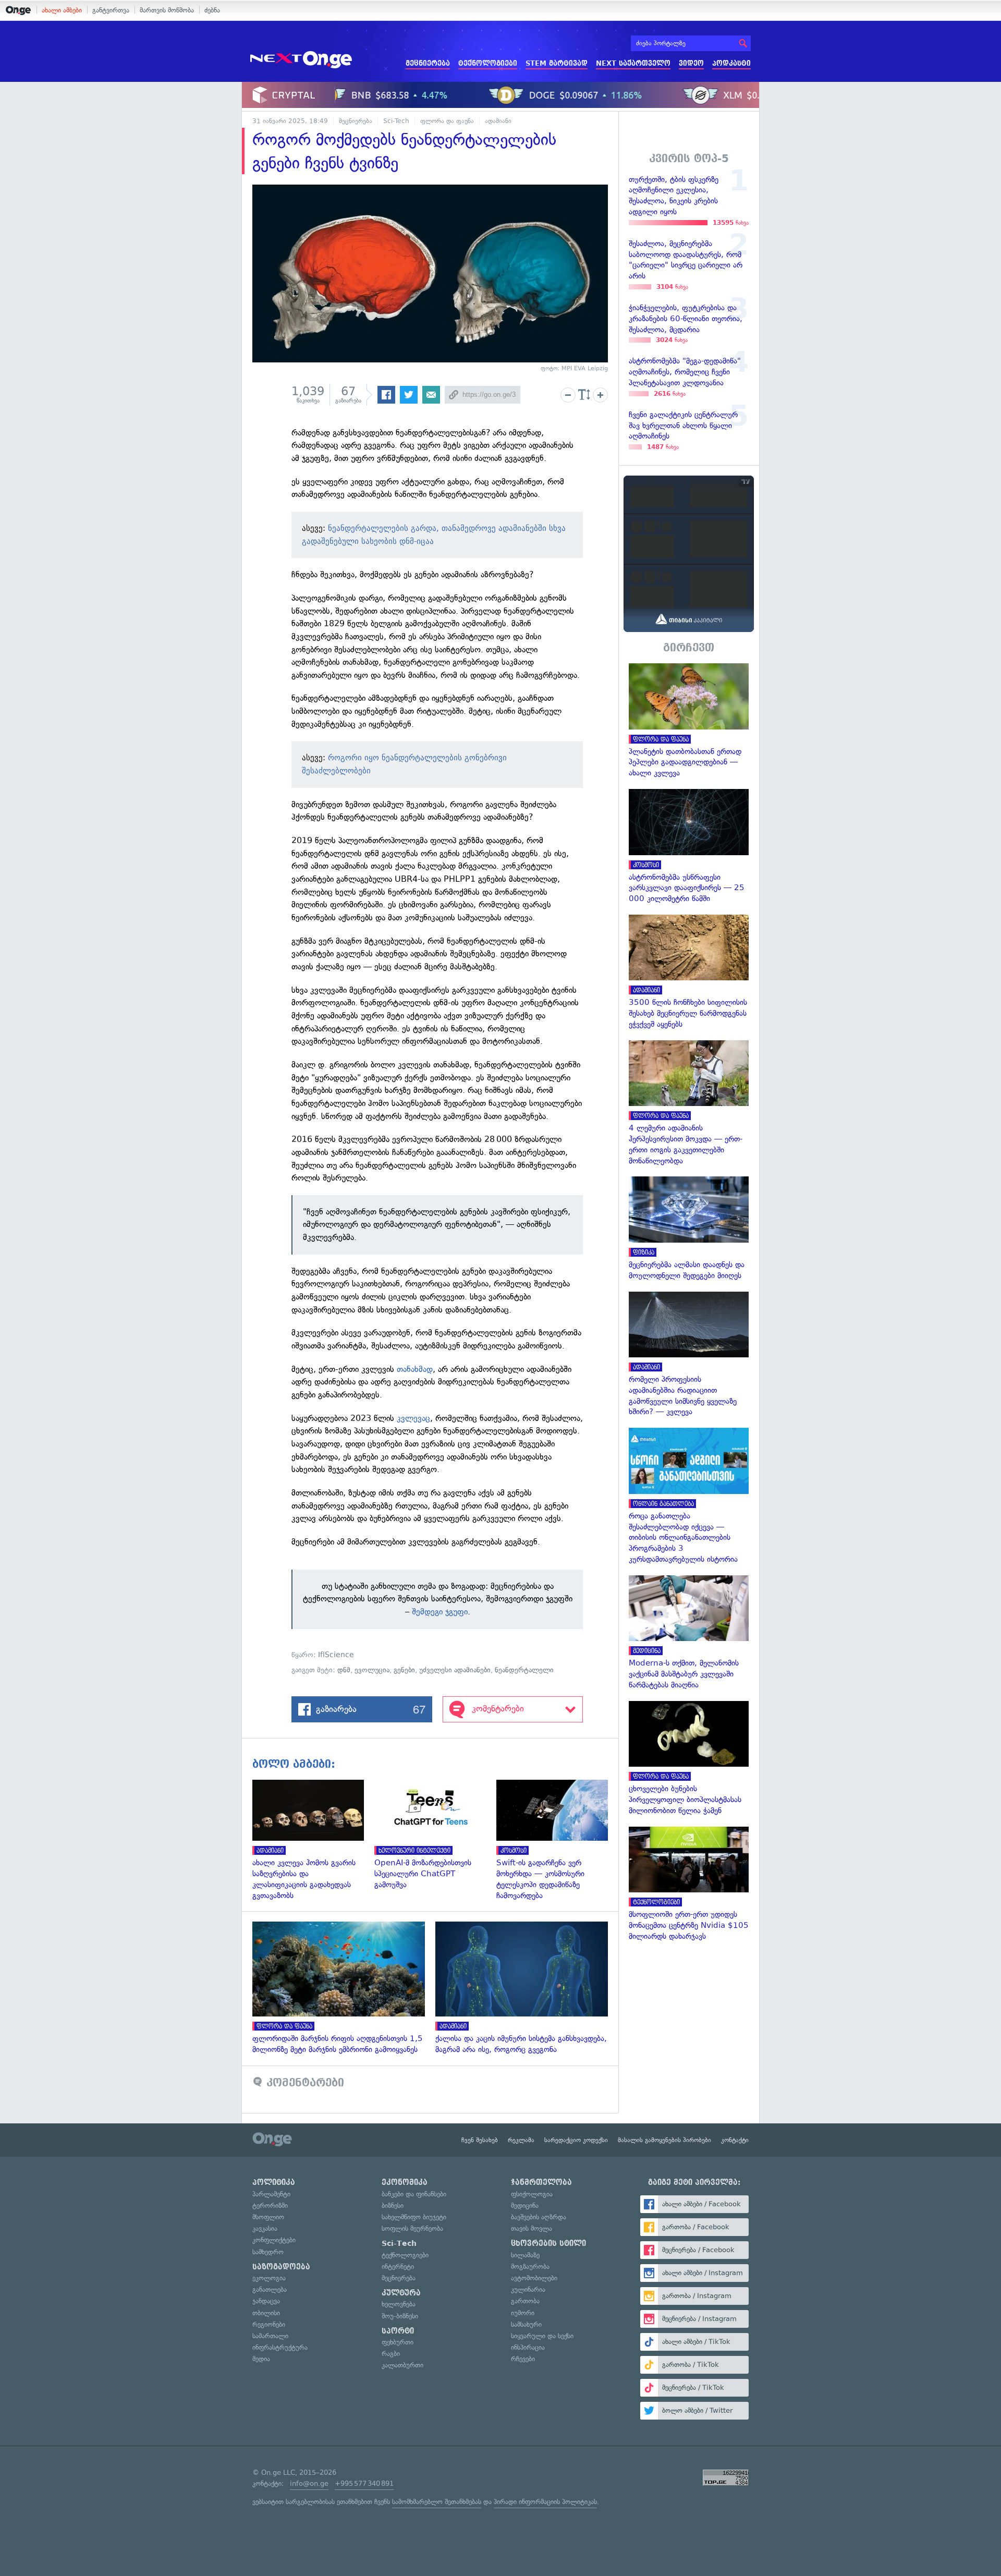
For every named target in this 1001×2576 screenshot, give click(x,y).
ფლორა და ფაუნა (447, 121)
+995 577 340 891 (364, 2483)
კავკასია (265, 2228)
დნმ (344, 1670)
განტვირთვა (111, 10)
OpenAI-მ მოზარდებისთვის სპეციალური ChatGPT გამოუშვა (435, 1835)
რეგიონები (269, 2324)
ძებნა (212, 10)
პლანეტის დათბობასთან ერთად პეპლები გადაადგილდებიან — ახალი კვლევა (689, 721)
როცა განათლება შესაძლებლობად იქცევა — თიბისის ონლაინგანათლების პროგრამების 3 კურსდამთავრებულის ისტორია (689, 1496)
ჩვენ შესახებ (480, 2140)
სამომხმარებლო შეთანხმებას (437, 2502)
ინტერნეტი (398, 2267)
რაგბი (391, 2354)
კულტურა (401, 2293)
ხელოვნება (399, 2304)
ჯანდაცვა (266, 2301)
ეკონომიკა (405, 2182)
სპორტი (398, 2331)
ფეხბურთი (398, 2342)
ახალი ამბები (62, 10)
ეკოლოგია (269, 2278)
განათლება (270, 2289)
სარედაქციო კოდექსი (576, 2140)
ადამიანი (498, 121)
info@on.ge (309, 2483)
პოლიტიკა (274, 2182)
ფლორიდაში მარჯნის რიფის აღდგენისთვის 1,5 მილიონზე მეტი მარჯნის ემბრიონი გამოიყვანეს (344, 1988)
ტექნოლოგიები (488, 63)
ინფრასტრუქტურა (280, 2347)
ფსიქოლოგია (532, 2194)
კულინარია (528, 2289)
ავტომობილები (534, 2278)
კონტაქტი (735, 2140)
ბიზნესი (393, 2206)
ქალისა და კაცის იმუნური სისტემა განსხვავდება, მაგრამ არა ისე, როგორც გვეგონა (527, 1988)
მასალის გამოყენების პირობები (664, 2140)
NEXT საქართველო (633, 63)
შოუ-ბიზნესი (400, 2316)
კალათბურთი (402, 2365)
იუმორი (523, 2313)
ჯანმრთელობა (541, 2182)
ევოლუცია (372, 1670)
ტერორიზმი (270, 2206)
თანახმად (415, 1369)
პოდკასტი (731, 63)
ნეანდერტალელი (524, 1670)
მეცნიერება (428, 63)
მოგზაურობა (530, 2267)
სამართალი (270, 2336)
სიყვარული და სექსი (542, 2336)
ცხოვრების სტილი (548, 2243)
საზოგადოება (281, 2267)
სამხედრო (268, 2252)
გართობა (525, 2301)
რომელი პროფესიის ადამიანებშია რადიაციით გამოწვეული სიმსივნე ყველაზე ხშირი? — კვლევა (689, 1355)
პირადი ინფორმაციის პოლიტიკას (545, 2502)
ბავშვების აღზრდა (539, 2217)
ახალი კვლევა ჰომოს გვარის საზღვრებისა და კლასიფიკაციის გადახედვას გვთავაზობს (313, 1840)
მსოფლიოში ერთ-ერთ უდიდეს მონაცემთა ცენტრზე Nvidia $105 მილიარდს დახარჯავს (689, 1884)
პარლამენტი (271, 2194)
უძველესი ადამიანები (455, 1670)
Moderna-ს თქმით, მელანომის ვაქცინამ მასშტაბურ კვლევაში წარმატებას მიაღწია (689, 1633)
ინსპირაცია (528, 2347)
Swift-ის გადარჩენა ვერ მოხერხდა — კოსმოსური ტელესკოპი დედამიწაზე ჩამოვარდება (557, 1840)
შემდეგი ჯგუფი (440, 1612)
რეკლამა (521, 2140)
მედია (261, 2359)
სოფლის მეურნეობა (412, 2228)
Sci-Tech (396, 121)
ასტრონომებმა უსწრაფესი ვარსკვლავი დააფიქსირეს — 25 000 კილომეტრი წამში (689, 847)
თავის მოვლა (532, 2228)
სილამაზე (525, 2255)
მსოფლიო (268, 2217)
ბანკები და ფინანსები (414, 2194)
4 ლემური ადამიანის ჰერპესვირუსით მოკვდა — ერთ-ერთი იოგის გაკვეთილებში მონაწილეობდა (689, 1103)
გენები (404, 1670)
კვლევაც (413, 1418)
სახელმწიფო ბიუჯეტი (414, 2217)
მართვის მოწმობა (167, 10)
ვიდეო (691, 63)
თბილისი (266, 2313)
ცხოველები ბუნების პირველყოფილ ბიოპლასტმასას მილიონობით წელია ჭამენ (689, 1759)
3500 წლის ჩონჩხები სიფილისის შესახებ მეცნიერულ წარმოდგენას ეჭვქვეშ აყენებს (689, 972)
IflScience (336, 1655)
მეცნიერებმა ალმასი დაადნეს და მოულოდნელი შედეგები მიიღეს (689, 1229)
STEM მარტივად (557, 63)
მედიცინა (525, 2206)
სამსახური (526, 2324)
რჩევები (523, 2359)
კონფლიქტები (274, 2240)
